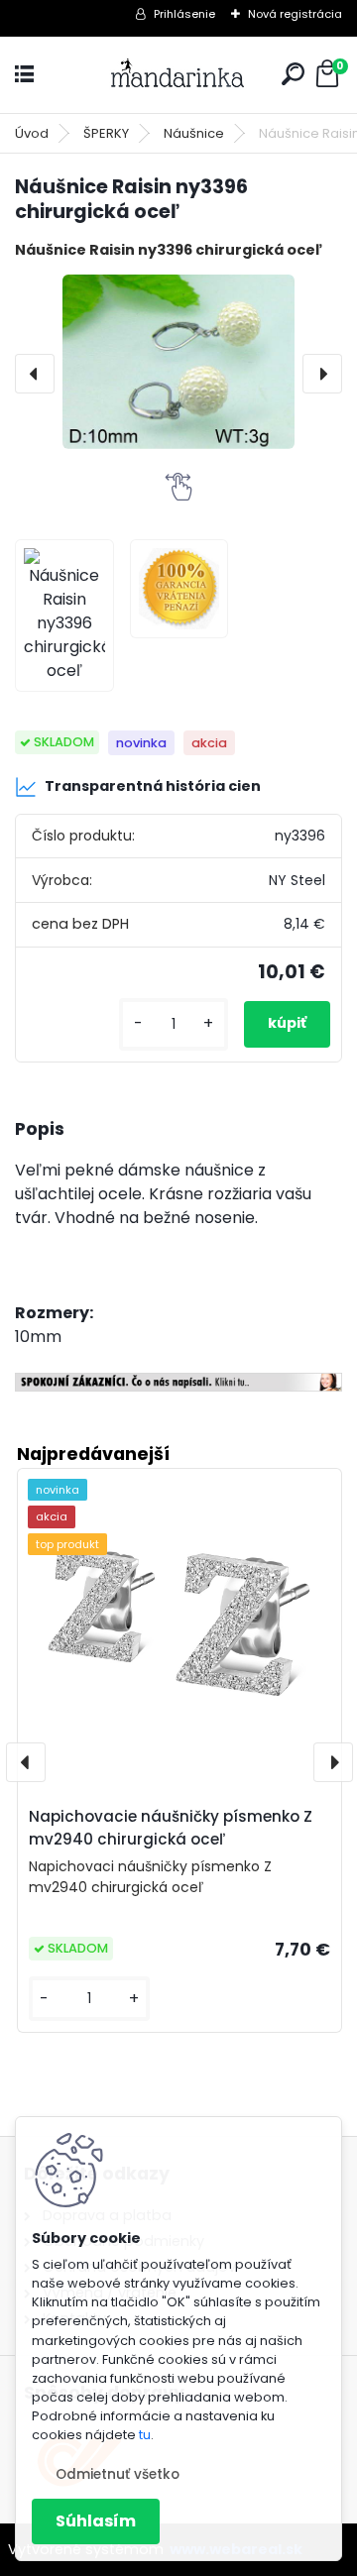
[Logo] (178, 75)
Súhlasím (96, 2521)
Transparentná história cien (153, 786)
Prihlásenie (184, 14)
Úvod (32, 133)
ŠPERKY (106, 133)
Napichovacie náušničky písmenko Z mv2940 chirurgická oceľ (171, 1828)
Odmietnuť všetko (118, 2474)
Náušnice (194, 133)
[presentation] (35, 374)
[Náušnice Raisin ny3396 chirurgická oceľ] (178, 362)
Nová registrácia (295, 14)
